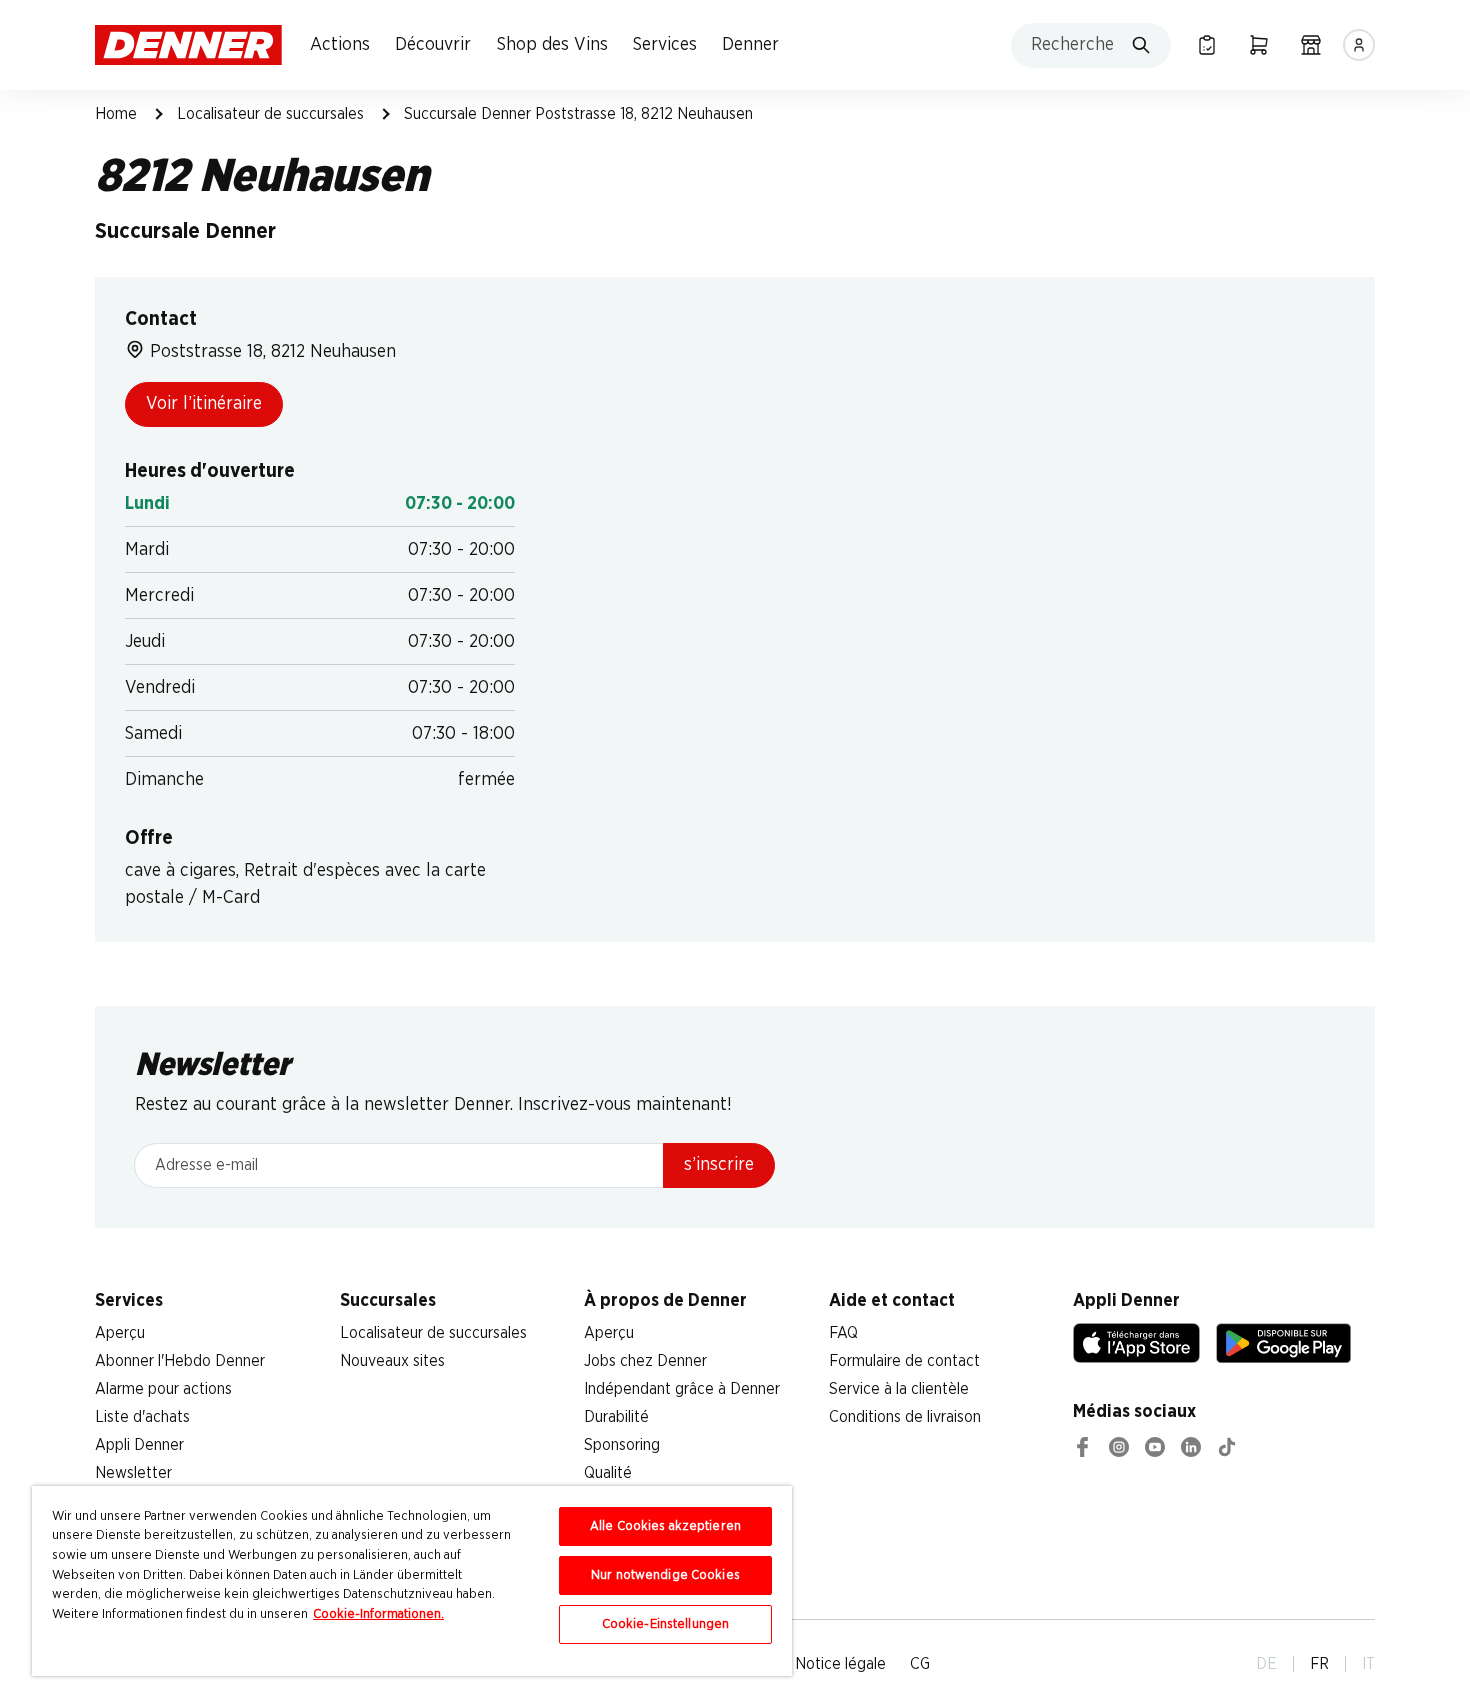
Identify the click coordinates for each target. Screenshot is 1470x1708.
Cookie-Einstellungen (666, 1624)
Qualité (608, 1473)
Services (665, 45)
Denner (750, 45)
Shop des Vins (552, 45)
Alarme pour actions (163, 1389)
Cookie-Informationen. (378, 1614)
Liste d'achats (142, 1417)
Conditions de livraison (905, 1417)
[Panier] (1259, 45)
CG (920, 1664)
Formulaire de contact (904, 1361)
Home (116, 114)
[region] (412, 1581)
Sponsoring (622, 1445)
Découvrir (433, 45)
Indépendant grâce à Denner (682, 1389)
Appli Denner (139, 1445)
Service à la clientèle (899, 1389)
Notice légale (840, 1664)
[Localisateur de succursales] (1311, 45)
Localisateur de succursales (270, 114)
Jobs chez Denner (645, 1361)
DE (1266, 1664)
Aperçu (120, 1333)
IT (1368, 1664)
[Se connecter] (1359, 45)
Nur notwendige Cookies (665, 1575)
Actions (340, 45)
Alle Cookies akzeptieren (665, 1526)
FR (1319, 1664)
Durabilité (616, 1417)
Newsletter (133, 1473)
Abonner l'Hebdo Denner (180, 1361)
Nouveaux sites (392, 1361)
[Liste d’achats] (1207, 45)
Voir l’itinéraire (204, 404)
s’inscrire (719, 1165)
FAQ (843, 1333)
